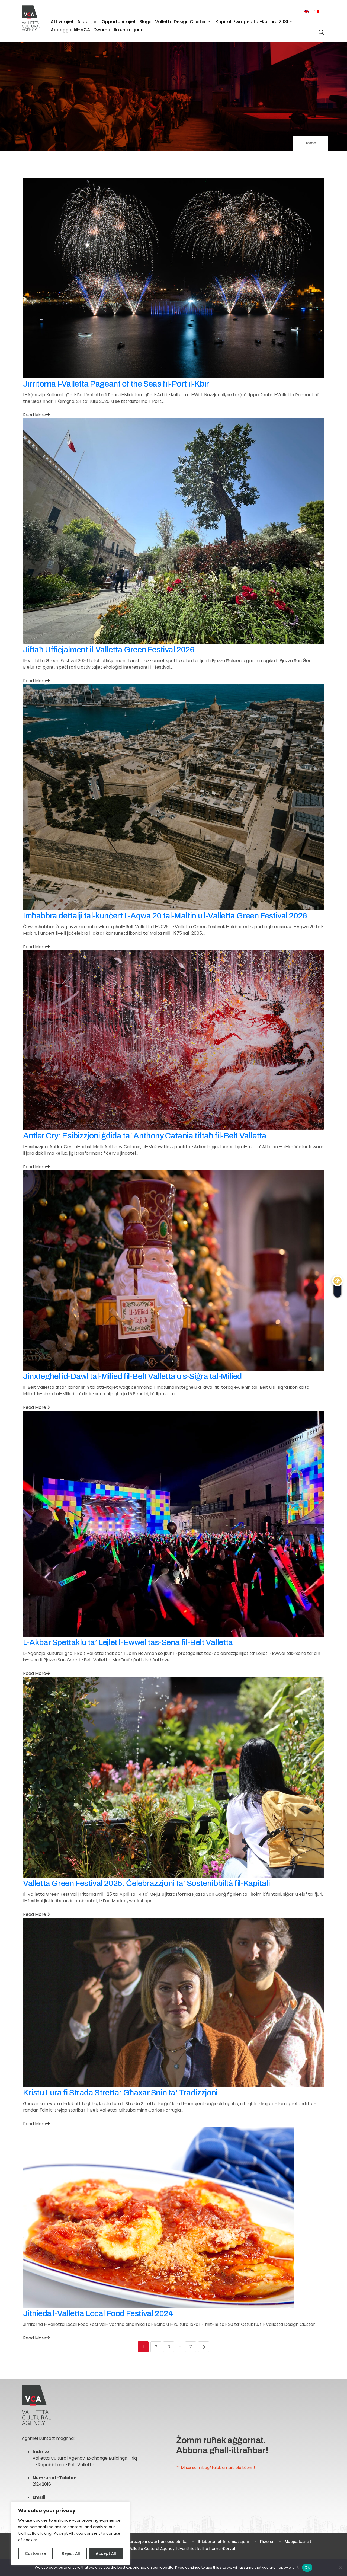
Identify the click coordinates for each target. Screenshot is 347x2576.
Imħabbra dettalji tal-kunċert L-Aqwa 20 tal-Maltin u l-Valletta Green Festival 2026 (165, 916)
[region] (70, 2533)
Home (310, 143)
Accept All (106, 2553)
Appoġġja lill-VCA (70, 30)
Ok (307, 2567)
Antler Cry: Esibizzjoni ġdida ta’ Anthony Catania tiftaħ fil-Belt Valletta (145, 1136)
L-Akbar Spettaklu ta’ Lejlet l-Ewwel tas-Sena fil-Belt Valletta (128, 1642)
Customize (35, 2553)
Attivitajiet (62, 22)
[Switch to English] (306, 12)
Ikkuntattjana (129, 30)
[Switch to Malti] (317, 12)
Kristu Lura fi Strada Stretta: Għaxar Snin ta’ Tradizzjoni (120, 2093)
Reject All (71, 2553)
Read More (35, 415)
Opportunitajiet (119, 22)
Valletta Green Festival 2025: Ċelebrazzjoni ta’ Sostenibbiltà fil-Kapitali (146, 1883)
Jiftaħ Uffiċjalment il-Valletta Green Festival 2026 (109, 650)
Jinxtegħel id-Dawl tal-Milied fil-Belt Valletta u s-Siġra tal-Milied (132, 1376)
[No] (340, 2568)
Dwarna (102, 30)
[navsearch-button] (320, 29)
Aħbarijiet (88, 22)
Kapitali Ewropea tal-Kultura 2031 (252, 22)
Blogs (145, 22)
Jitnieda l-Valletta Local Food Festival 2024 (98, 2313)
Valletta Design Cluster (180, 22)
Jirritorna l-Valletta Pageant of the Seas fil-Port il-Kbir (116, 384)
